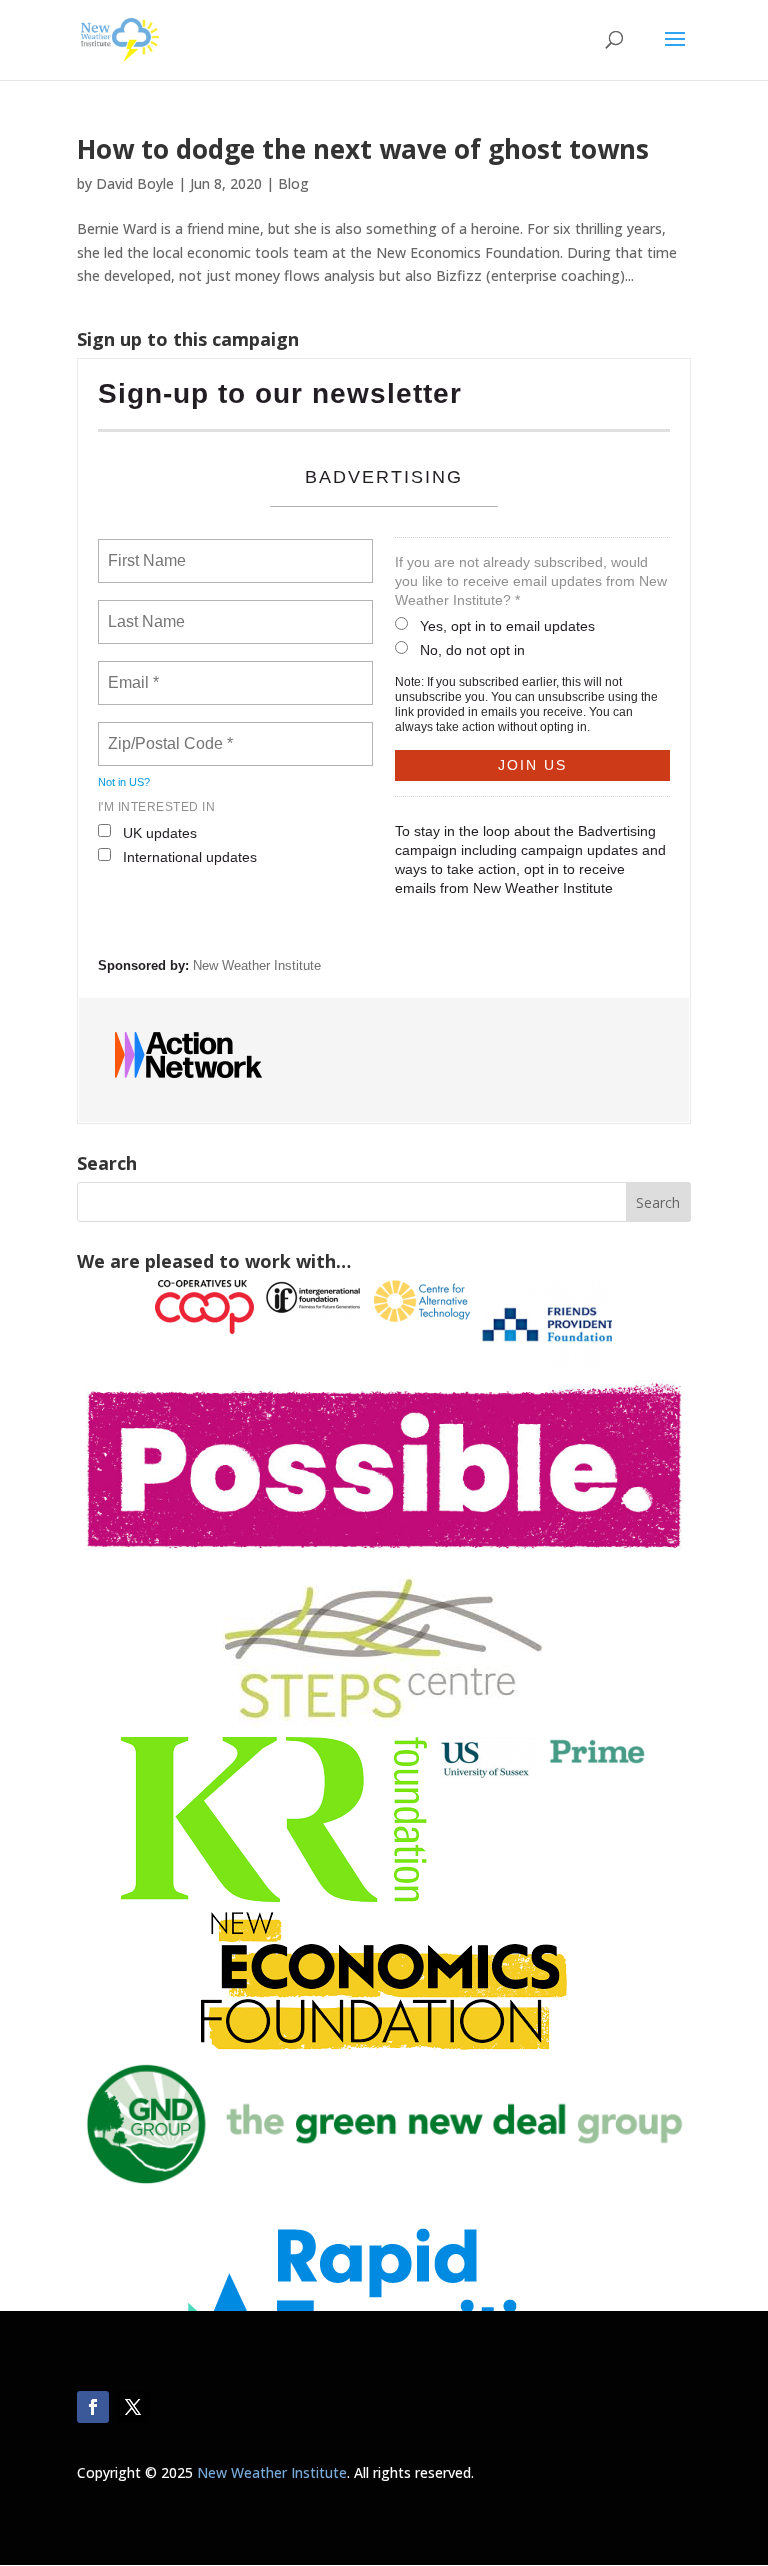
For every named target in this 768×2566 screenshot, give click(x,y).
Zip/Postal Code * (166, 732)
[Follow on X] (133, 2407)
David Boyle (135, 183)
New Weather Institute (257, 965)
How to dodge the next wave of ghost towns (363, 149)
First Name (145, 549)
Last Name (143, 610)
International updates (190, 857)
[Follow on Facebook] (93, 2407)
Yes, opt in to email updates (507, 626)
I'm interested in (157, 807)
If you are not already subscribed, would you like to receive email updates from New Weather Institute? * (531, 581)
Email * (131, 671)
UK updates (160, 833)
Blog (293, 183)
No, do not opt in (472, 650)
